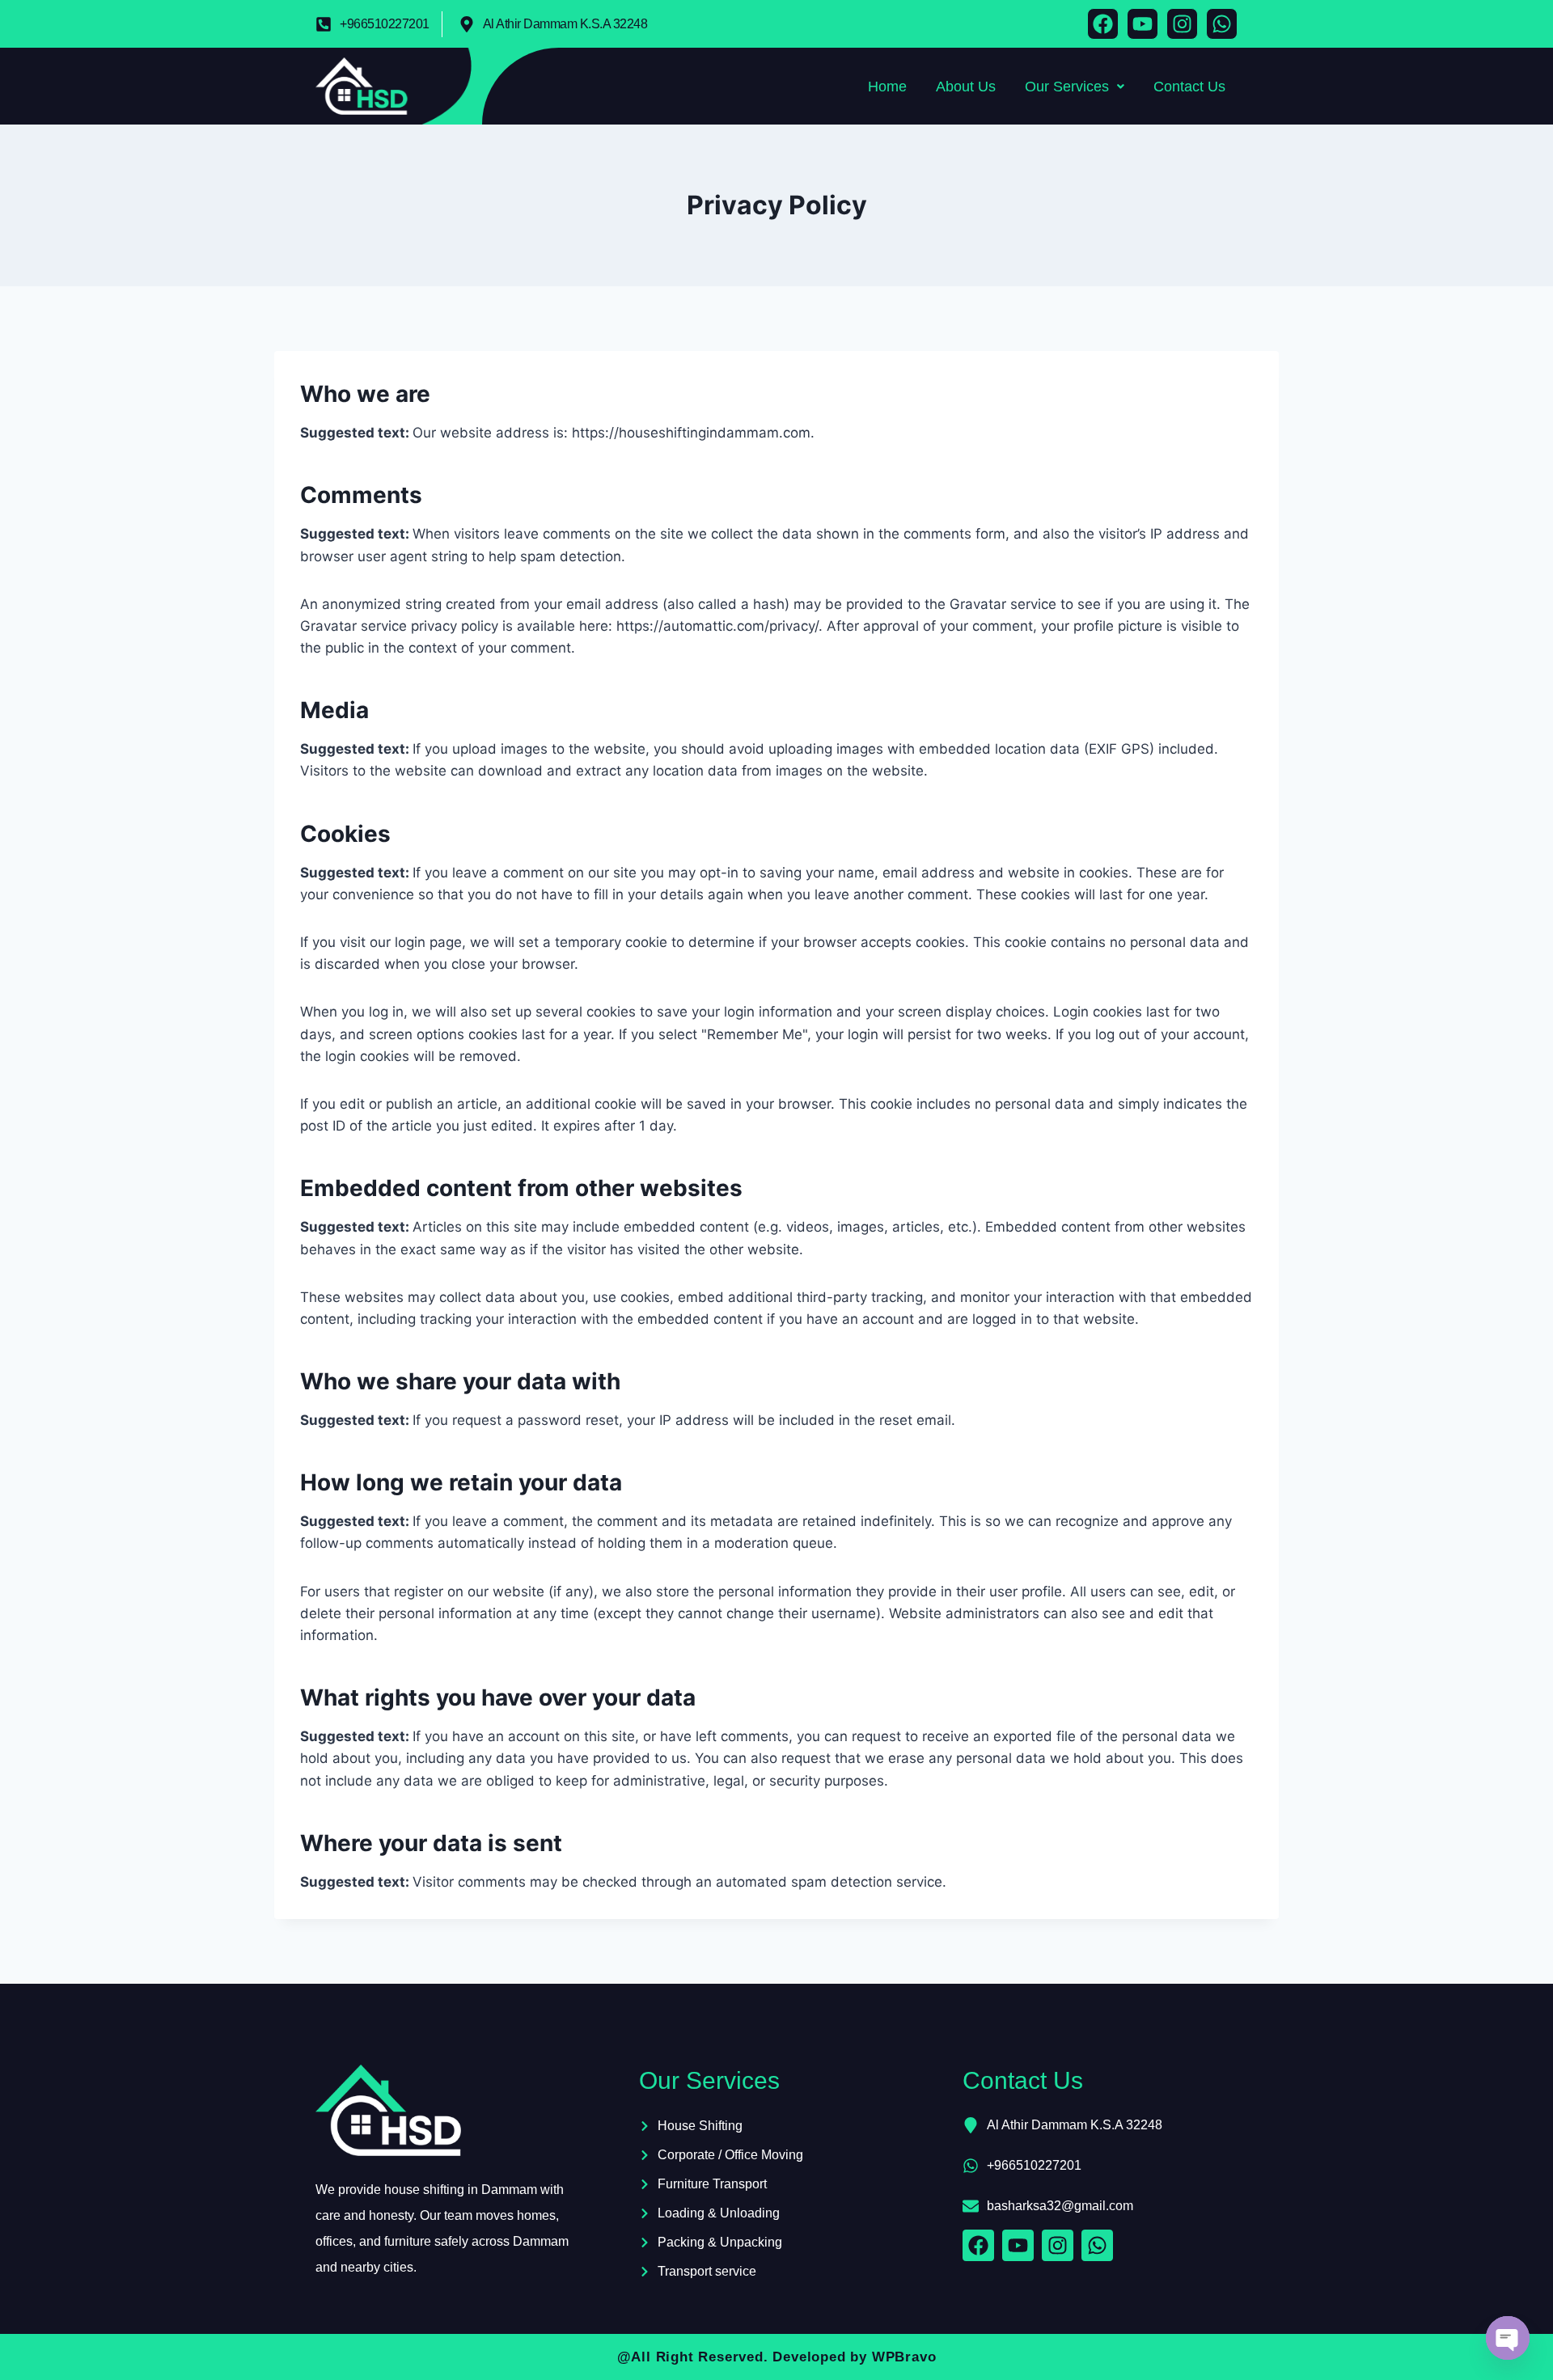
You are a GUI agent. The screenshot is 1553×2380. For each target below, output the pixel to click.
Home (887, 87)
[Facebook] (1103, 24)
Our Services (1067, 87)
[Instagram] (1182, 24)
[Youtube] (1143, 24)
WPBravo (904, 2357)
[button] (1075, 87)
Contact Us (1189, 87)
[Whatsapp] (1222, 24)
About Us (966, 87)
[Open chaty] (1508, 2338)
